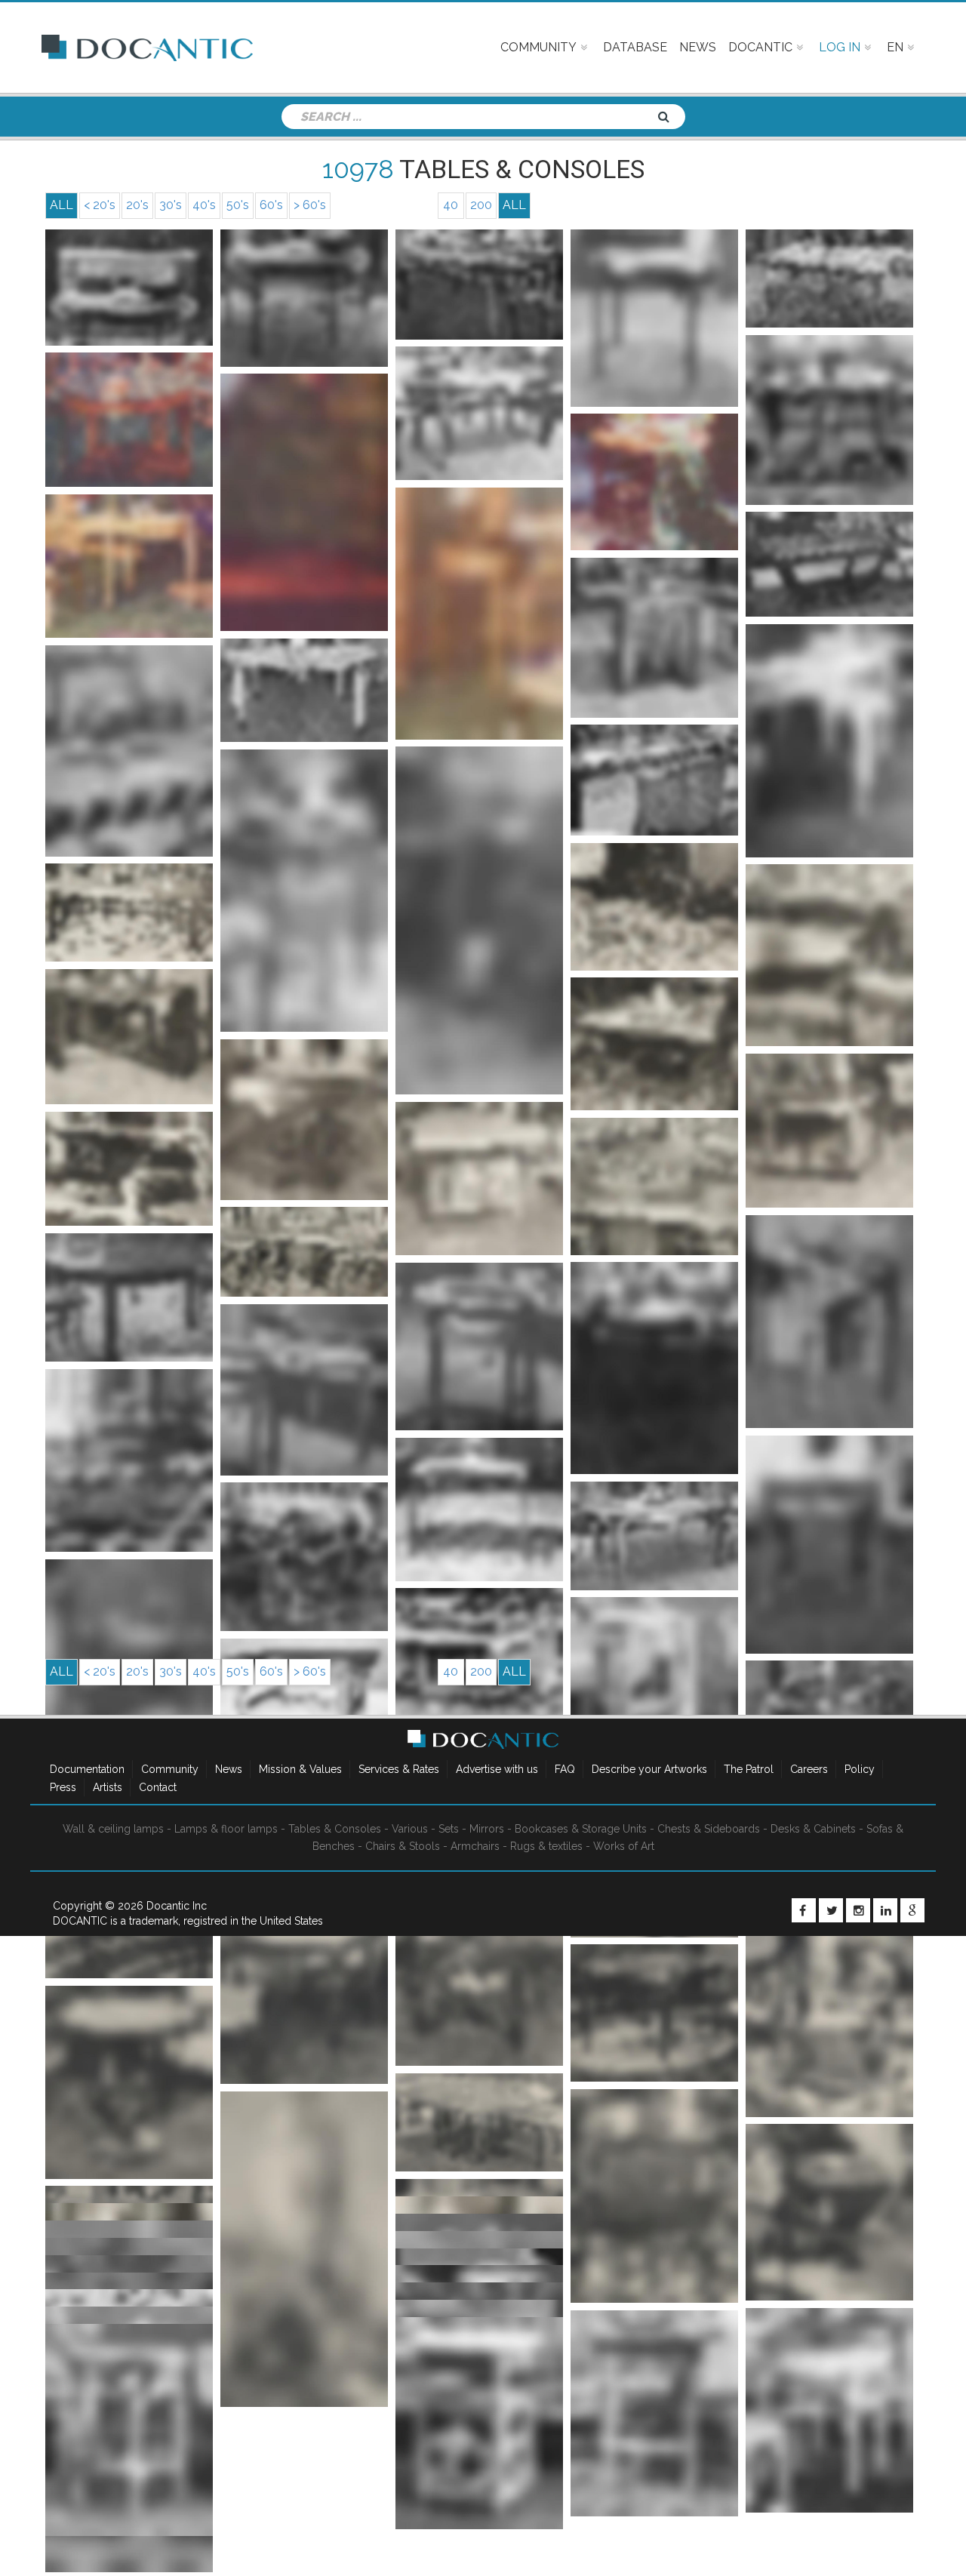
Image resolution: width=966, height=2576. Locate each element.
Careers (809, 1769)
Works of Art (624, 1846)
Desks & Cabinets (813, 1829)
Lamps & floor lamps (226, 1829)
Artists (108, 1787)
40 (451, 205)
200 (481, 205)
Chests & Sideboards (709, 1829)
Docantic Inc (177, 1906)
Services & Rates (399, 1769)
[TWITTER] (831, 1910)
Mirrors (487, 1829)
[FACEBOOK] (804, 1910)
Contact (158, 1787)
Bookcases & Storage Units (581, 1829)
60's (271, 205)
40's (204, 205)
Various (410, 1829)
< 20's (100, 205)
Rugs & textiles (546, 1846)
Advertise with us (497, 1769)
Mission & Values (300, 1769)
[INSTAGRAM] (858, 1910)
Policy (860, 1769)
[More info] (129, 288)
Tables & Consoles (335, 1829)
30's (171, 205)
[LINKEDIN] (885, 1910)
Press (63, 1787)
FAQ (565, 1769)
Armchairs (475, 1846)
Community (170, 1769)
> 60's (310, 205)
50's (238, 205)
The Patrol (749, 1769)
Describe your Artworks (649, 1769)
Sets (449, 1829)
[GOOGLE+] (912, 1910)
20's (137, 205)
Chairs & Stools (403, 1846)
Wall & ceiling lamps (113, 1829)
